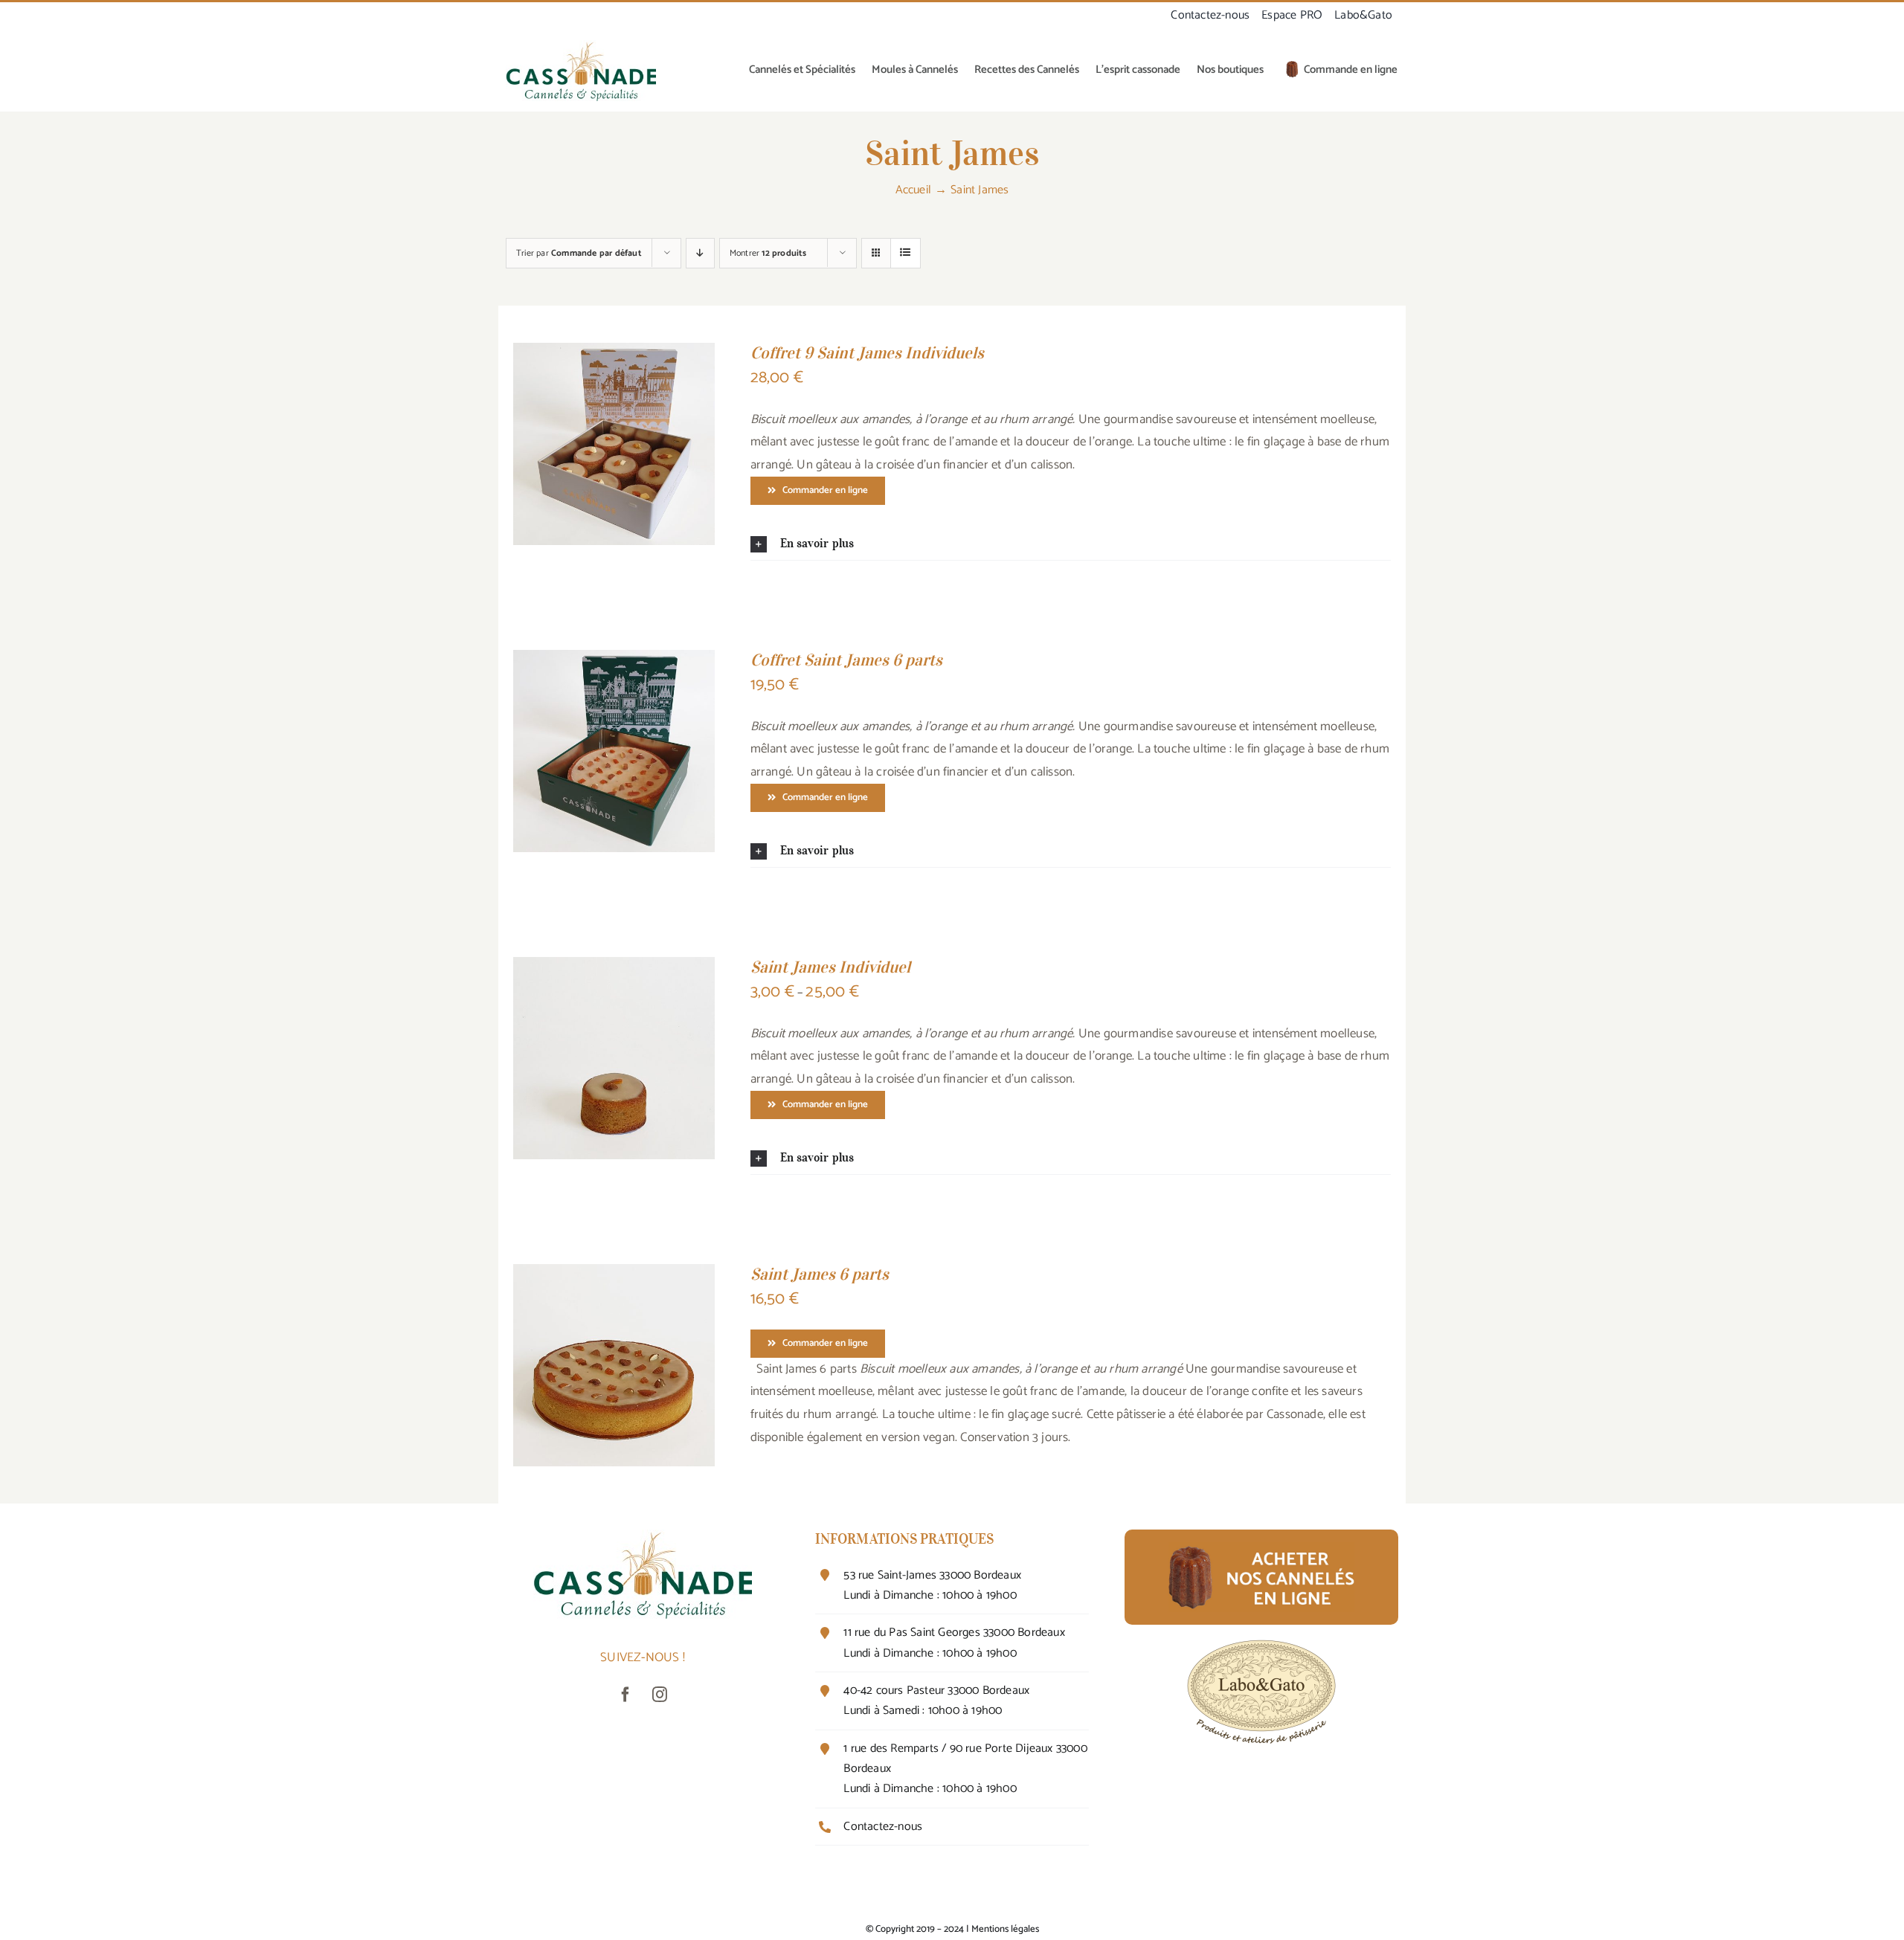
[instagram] (660, 1695)
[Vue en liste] (906, 253)
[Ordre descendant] (700, 253)
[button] (1071, 544)
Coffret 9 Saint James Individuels (867, 352)
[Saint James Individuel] (614, 968)
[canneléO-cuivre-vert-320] (581, 46)
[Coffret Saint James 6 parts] (614, 661)
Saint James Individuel (830, 967)
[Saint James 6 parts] (614, 1275)
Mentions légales (1005, 1929)
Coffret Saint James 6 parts (846, 660)
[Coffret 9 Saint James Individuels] (614, 354)
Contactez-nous (883, 1827)
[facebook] (625, 1695)
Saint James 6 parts (820, 1274)
